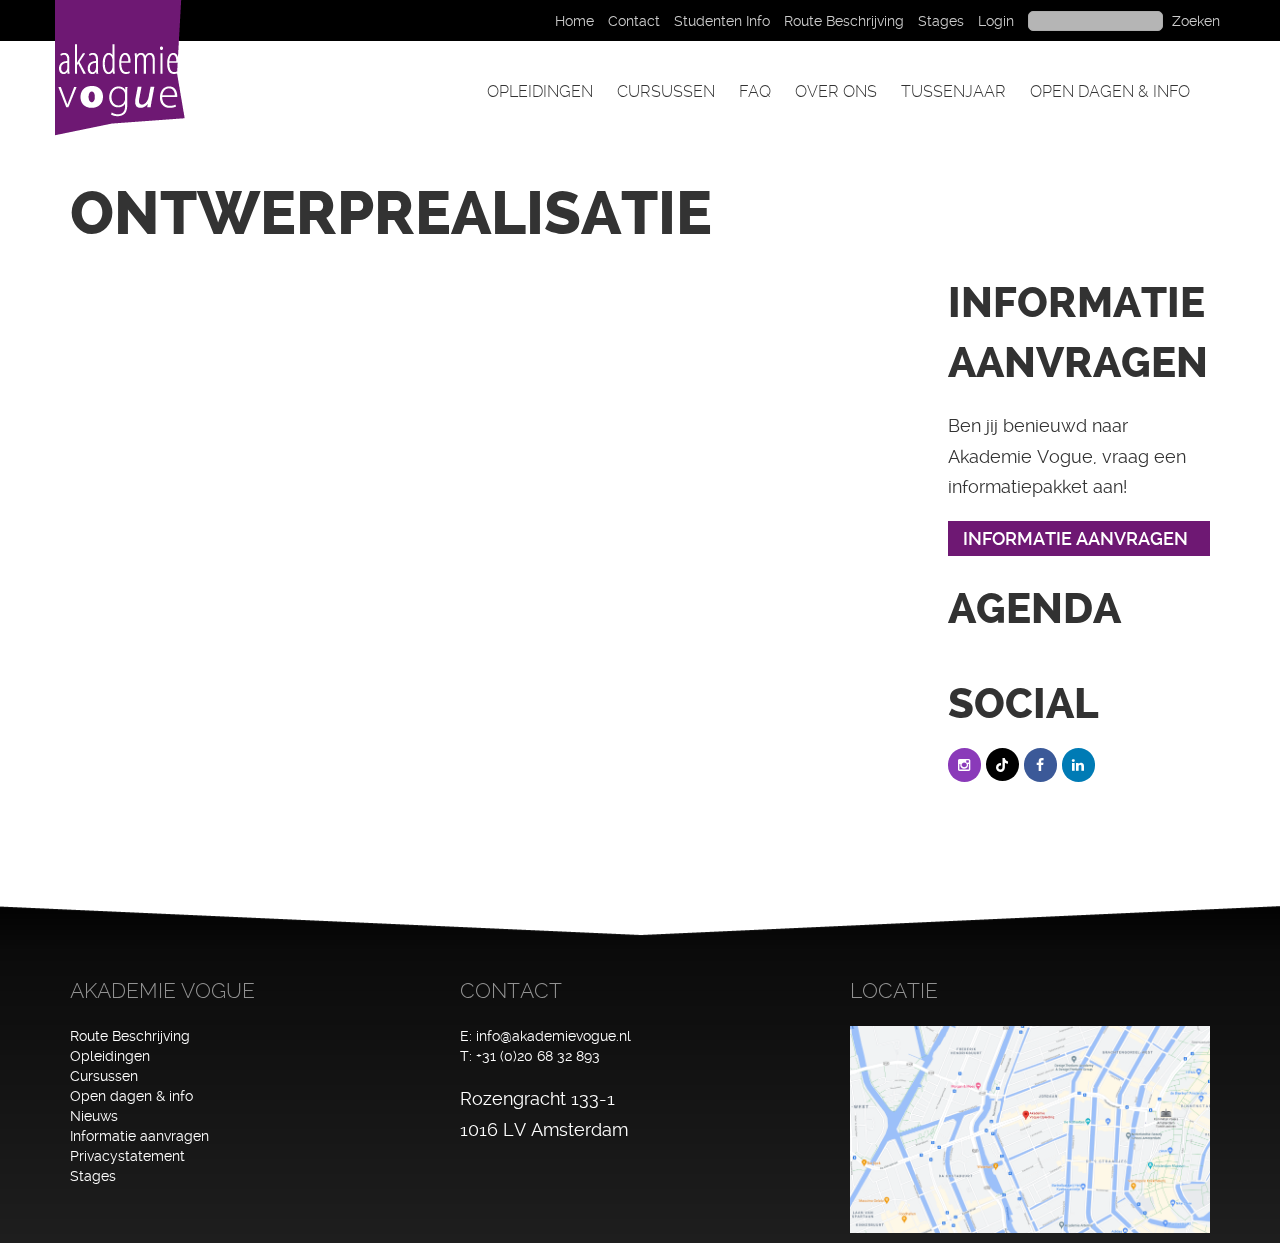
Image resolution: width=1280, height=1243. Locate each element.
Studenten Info (722, 21)
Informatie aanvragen (139, 1136)
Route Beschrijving (844, 21)
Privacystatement (127, 1156)
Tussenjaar (953, 91)
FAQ (755, 91)
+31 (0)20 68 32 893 (538, 1056)
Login (996, 21)
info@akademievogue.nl (553, 1036)
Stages (941, 21)
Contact (634, 21)
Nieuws (94, 1116)
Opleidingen (540, 91)
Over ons (836, 91)
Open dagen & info (1110, 91)
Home (574, 21)
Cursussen (666, 91)
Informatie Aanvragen (1075, 538)
